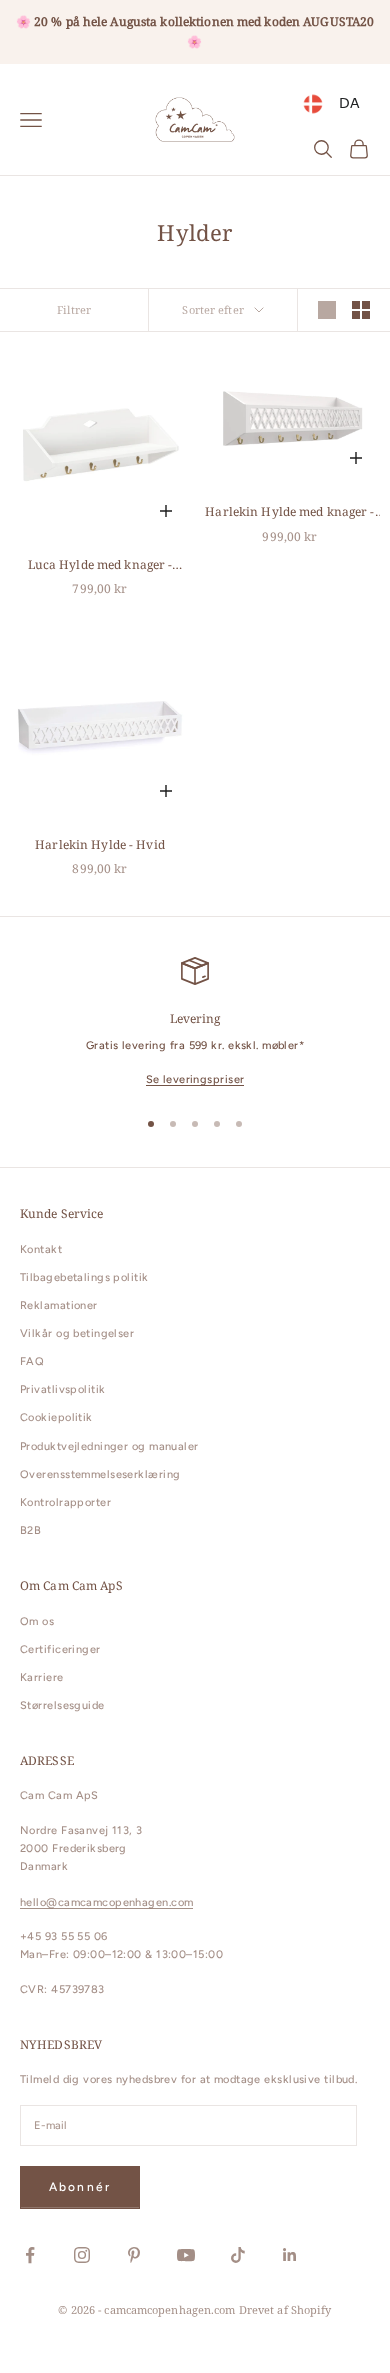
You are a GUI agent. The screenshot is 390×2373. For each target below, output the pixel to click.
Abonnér (80, 2187)
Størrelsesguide (62, 1705)
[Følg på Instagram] (82, 2255)
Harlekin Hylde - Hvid (100, 844)
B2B (30, 1530)
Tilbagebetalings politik (84, 1277)
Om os (37, 1621)
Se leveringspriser (195, 1079)
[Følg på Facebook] (30, 2255)
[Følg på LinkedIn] (290, 2255)
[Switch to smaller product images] (361, 310)
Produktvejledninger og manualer (109, 1446)
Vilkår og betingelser (77, 1333)
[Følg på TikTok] (238, 2255)
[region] (195, 1023)
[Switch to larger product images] (327, 310)
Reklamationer (59, 1305)
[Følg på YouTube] (186, 2255)
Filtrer (74, 309)
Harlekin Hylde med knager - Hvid (289, 512)
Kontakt (41, 1249)
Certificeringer (60, 1649)
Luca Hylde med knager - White (100, 565)
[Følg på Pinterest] (134, 2255)
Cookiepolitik (56, 1417)
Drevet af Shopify (285, 2309)
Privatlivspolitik (62, 1389)
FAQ (32, 1361)
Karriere (42, 1677)
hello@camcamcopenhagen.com (106, 1902)
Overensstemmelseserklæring (100, 1474)
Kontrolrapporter (65, 1502)
